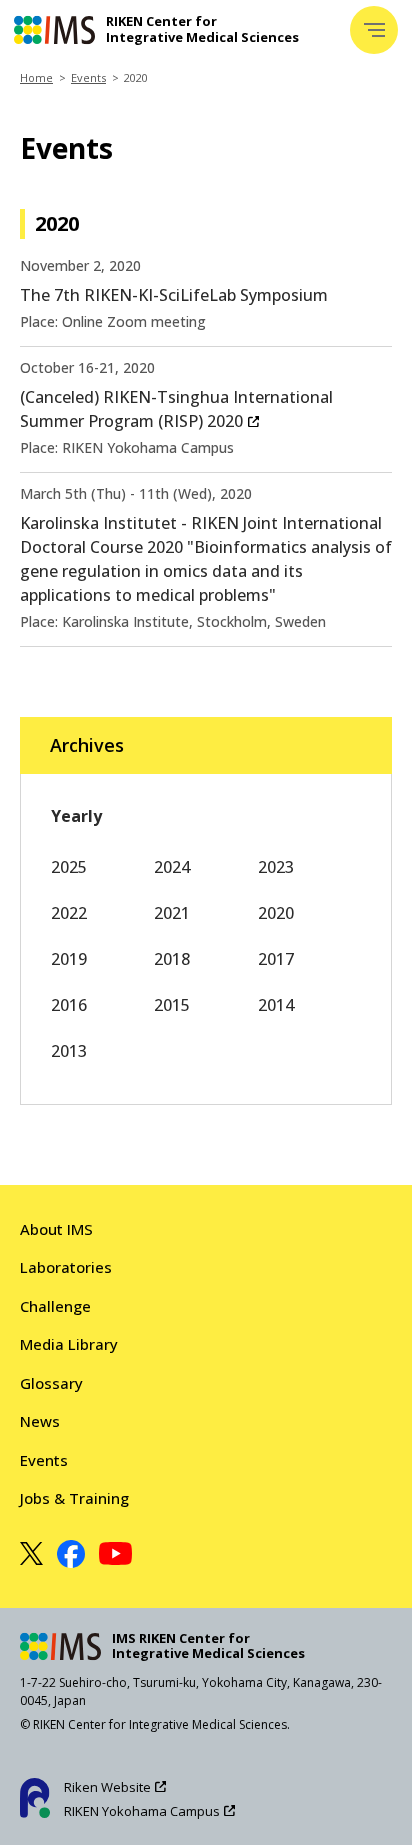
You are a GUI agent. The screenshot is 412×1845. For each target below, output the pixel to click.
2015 (172, 1005)
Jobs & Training (74, 1498)
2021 (172, 913)
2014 (276, 1005)
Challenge (55, 1306)
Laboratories (66, 1267)
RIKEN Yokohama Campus (142, 1811)
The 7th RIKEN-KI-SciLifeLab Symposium (174, 295)
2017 (276, 959)
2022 (69, 913)
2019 (69, 959)
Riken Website (107, 1787)
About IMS (56, 1229)
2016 (69, 1005)
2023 (276, 867)
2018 (172, 959)
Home (36, 77)
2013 (69, 1051)
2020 (276, 913)
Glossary (51, 1383)
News (40, 1421)
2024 (172, 867)
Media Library (69, 1344)
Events (88, 77)
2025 (69, 867)
